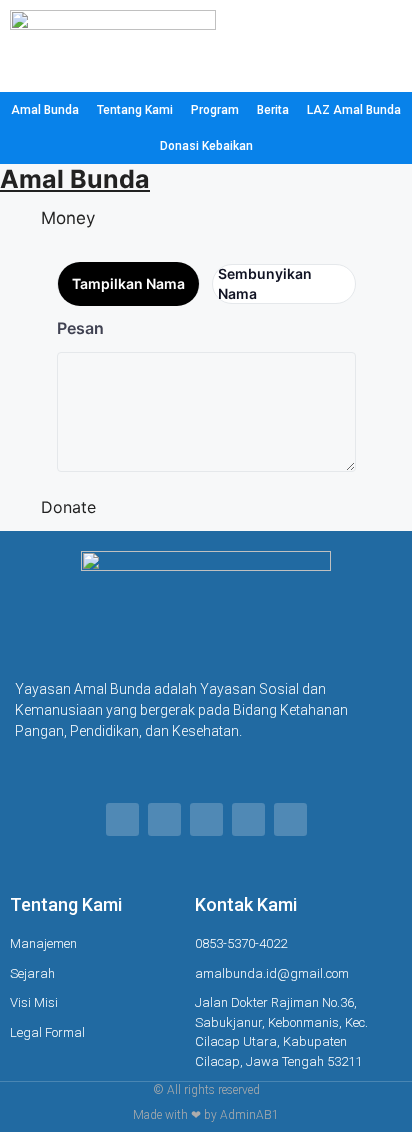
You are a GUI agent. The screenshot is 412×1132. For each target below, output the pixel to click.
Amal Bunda (45, 110)
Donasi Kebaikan (206, 146)
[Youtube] (290, 819)
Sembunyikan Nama (265, 283)
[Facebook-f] (122, 819)
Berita (273, 110)
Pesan (80, 328)
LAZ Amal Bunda (354, 110)
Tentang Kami (135, 110)
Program (215, 110)
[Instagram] (206, 819)
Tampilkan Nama (128, 283)
